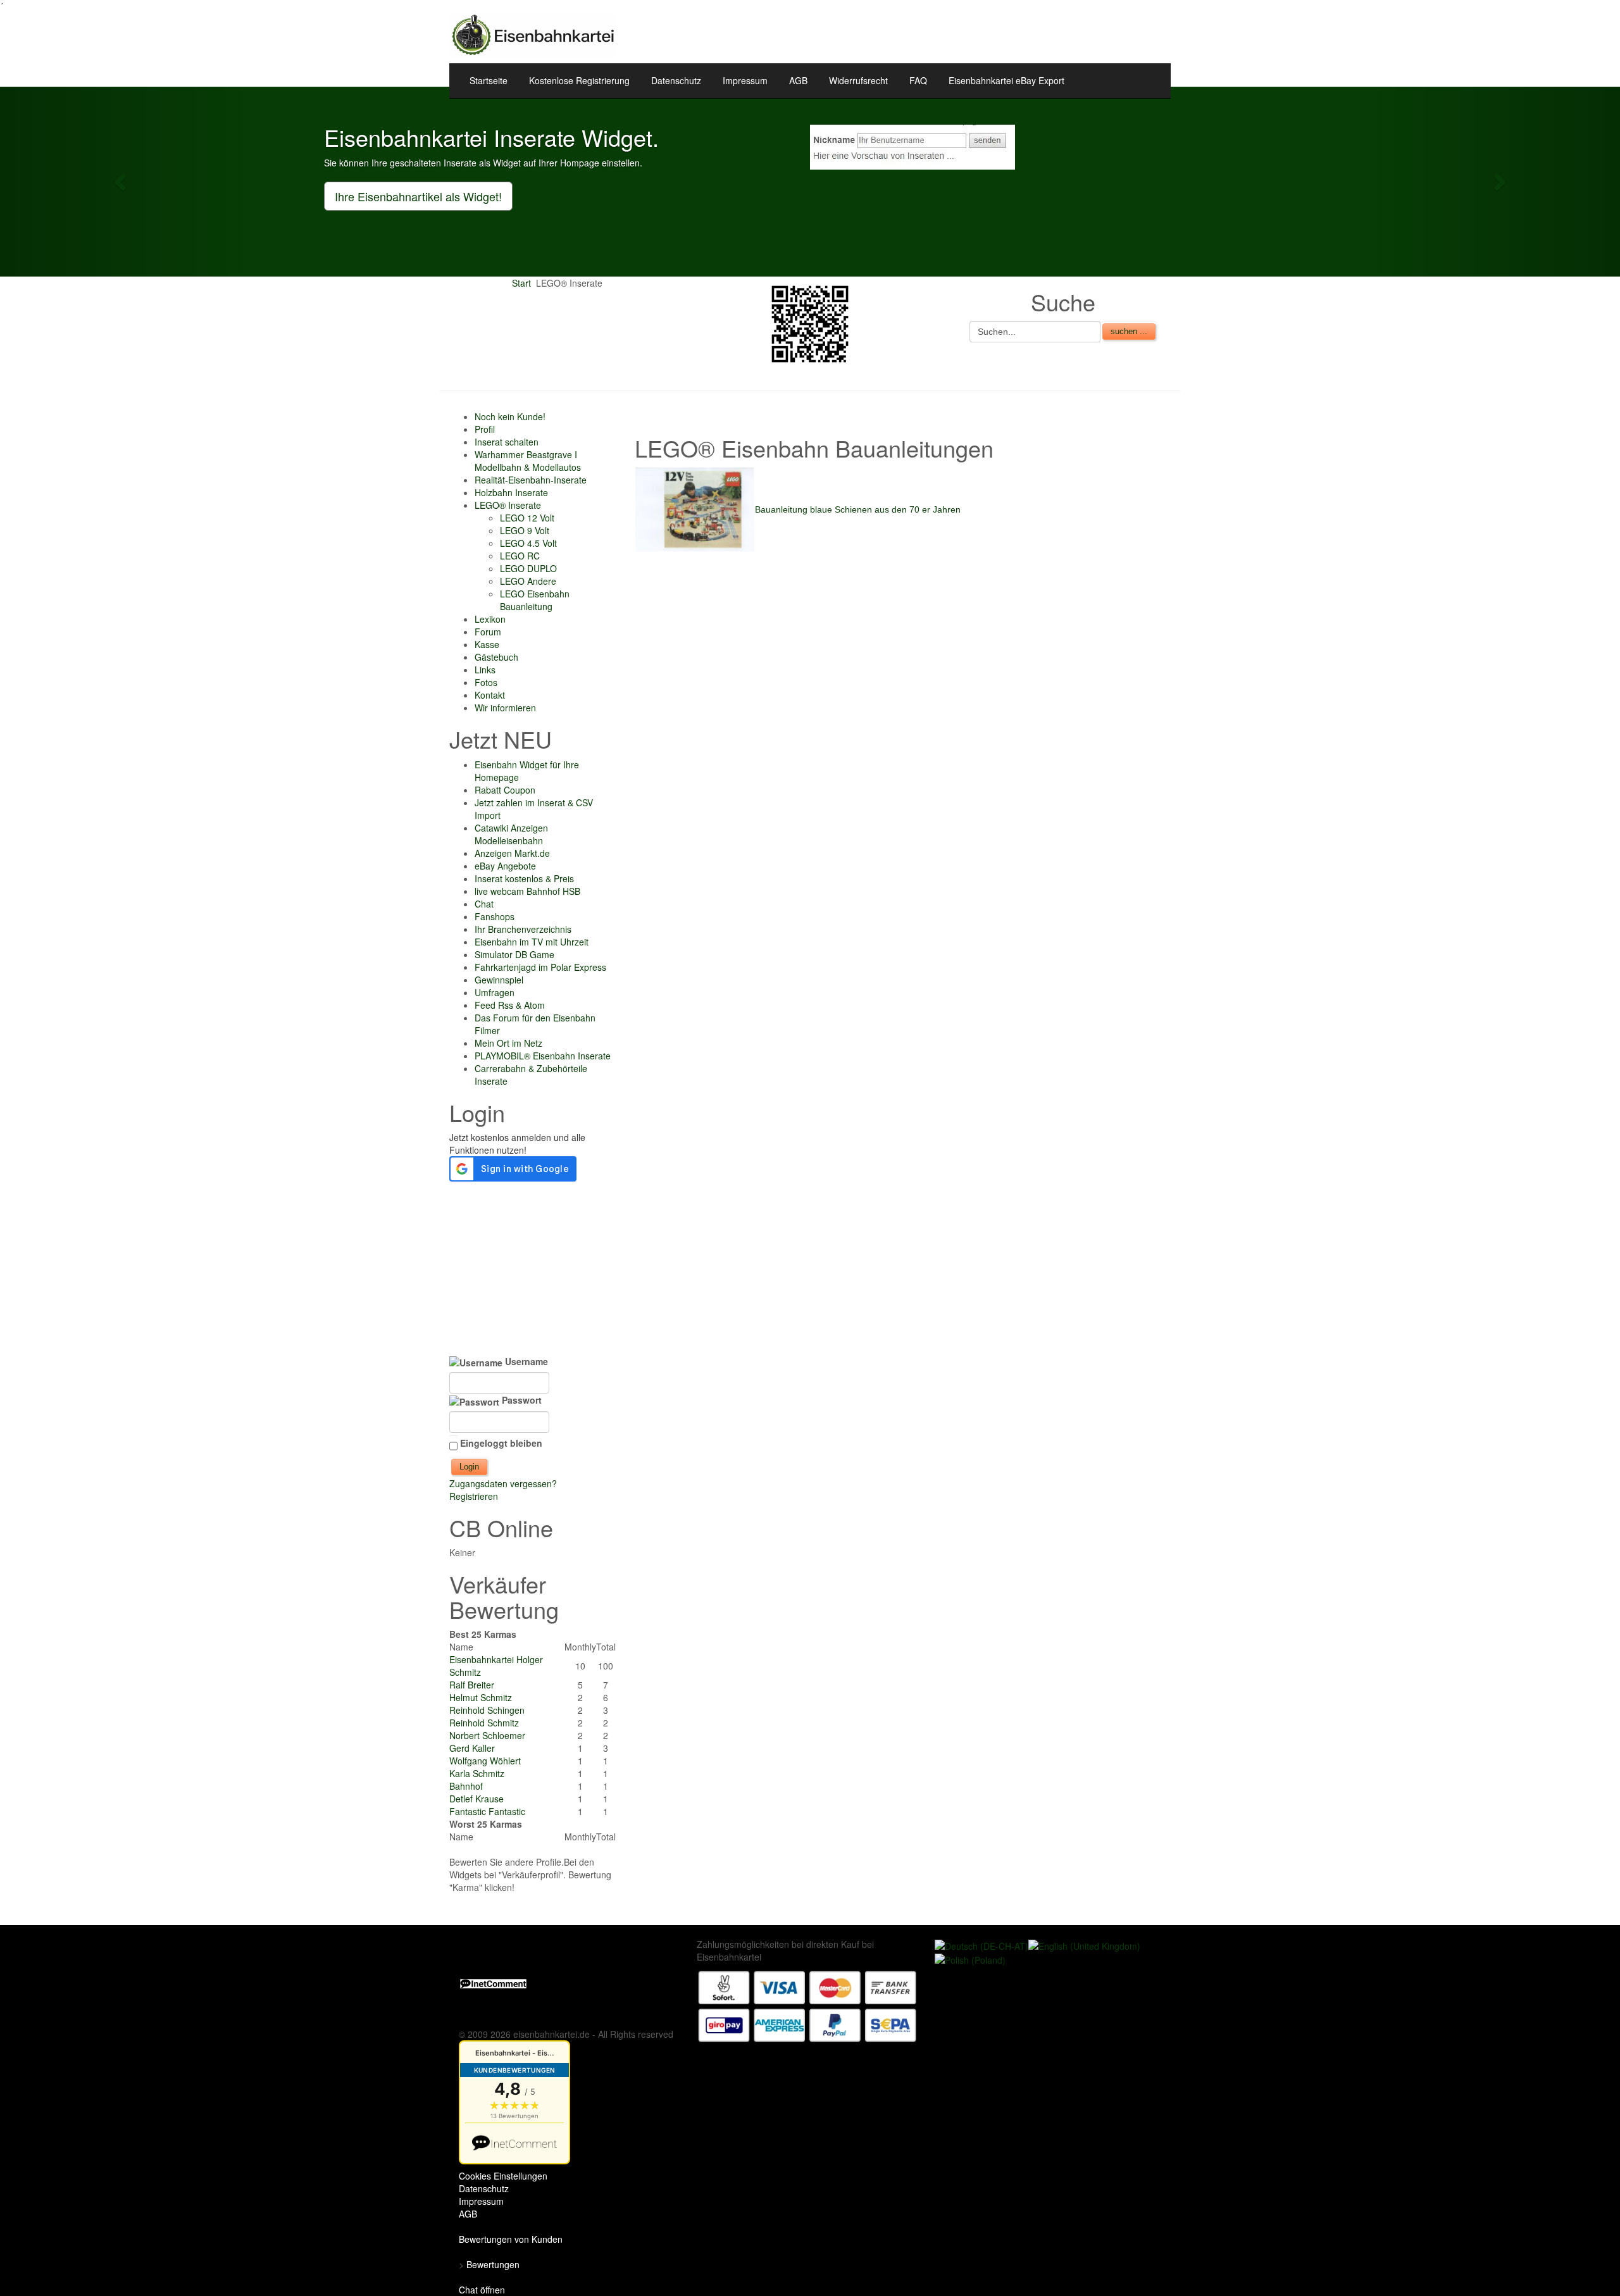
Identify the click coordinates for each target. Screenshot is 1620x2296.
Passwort (520, 1400)
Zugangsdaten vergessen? (503, 1483)
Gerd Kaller (472, 1748)
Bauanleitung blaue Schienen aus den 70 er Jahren (858, 509)
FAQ (918, 80)
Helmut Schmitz (481, 1697)
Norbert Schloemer (487, 1735)
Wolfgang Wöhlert (485, 1761)
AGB (798, 80)
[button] (121, 182)
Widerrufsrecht (858, 80)
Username (525, 1361)
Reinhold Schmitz (484, 1723)
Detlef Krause (477, 1799)
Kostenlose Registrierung (579, 80)
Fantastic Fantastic (487, 1811)
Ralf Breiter (472, 1685)
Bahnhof (466, 1786)
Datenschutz (676, 80)
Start (521, 283)
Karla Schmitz (477, 1773)
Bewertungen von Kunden (511, 2239)
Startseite (489, 80)
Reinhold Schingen (487, 1710)
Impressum (745, 80)
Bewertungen (493, 2264)
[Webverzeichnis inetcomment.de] (493, 1982)
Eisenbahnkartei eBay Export (1006, 80)
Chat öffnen (482, 2290)
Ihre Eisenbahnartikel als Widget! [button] (418, 196)
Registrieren (474, 1496)
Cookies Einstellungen (503, 2176)
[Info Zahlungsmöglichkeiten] (807, 2005)
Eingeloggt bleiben (501, 1443)
